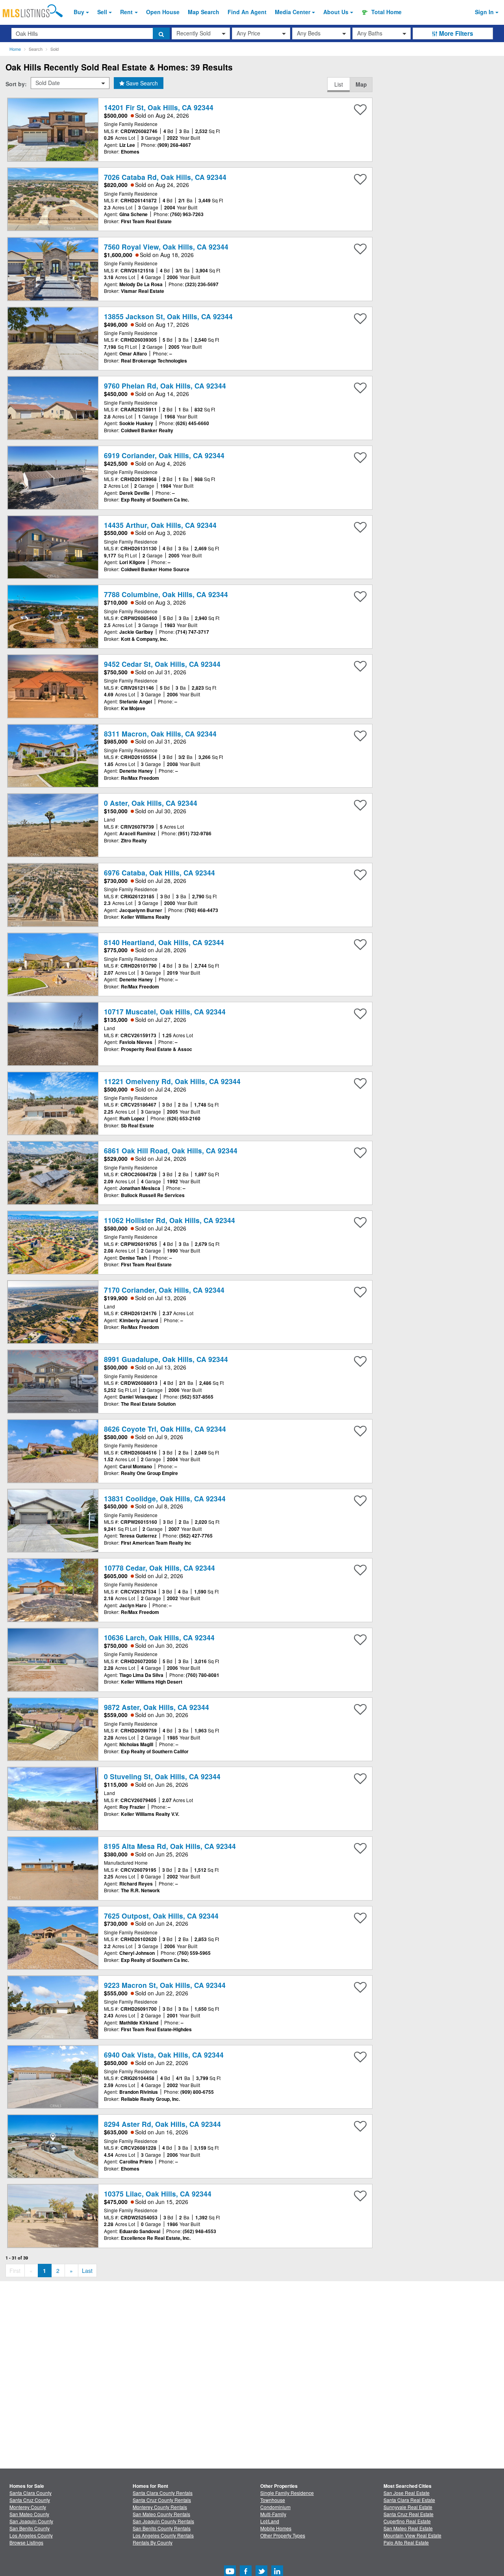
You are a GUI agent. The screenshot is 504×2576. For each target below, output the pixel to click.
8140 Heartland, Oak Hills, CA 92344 (164, 942)
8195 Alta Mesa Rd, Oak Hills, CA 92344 (170, 1846)
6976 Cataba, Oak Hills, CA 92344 (159, 873)
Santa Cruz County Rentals (162, 2500)
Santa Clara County (31, 2493)
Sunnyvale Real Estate (408, 2507)
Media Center (293, 12)
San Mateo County (29, 2514)
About (336, 12)
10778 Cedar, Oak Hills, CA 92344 (159, 1568)
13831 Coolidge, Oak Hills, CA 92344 (165, 1498)
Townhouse (273, 2500)
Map (361, 84)
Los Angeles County (31, 2535)
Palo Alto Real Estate (406, 2542)
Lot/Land (270, 2521)
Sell (102, 12)
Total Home (386, 12)
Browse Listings (26, 2542)
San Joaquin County (31, 2521)
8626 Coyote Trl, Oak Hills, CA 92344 (165, 1429)
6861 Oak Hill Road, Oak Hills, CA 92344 (171, 1150)
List (339, 84)
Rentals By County (153, 2542)
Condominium (275, 2507)
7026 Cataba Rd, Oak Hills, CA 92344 (165, 177)
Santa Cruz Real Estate (409, 2514)
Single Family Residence (287, 2493)
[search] (161, 33)
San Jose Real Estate (407, 2493)
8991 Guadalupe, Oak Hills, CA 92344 (166, 1359)
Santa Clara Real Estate (409, 2500)
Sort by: (16, 84)
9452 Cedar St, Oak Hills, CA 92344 (162, 664)
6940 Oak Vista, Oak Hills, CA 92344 (164, 2055)
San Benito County (30, 2528)
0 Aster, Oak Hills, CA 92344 (151, 803)
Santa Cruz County (30, 2500)
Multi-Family (273, 2514)
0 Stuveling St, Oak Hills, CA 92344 (162, 1776)
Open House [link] (163, 12)
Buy (79, 12)
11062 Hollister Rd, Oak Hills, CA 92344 (170, 1220)
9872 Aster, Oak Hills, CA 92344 (157, 1707)
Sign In (484, 12)
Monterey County (28, 2507)
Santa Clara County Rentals (163, 2493)
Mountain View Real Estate (412, 2535)
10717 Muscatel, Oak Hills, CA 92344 (165, 1011)
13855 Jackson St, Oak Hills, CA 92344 (168, 316)
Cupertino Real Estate (407, 2521)
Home (15, 49)
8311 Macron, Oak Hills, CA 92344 (160, 734)
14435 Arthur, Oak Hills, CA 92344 (160, 525)
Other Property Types (283, 2535)
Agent (247, 12)
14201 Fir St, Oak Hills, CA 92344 (159, 107)
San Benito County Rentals (162, 2528)
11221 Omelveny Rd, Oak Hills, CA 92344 (172, 1081)
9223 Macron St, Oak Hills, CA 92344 (165, 1985)
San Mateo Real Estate (408, 2528)
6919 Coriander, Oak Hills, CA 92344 (164, 455)
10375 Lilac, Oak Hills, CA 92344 (158, 2194)
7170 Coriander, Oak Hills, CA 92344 (164, 1290)
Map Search (204, 12)
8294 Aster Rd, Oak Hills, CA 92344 (162, 2124)
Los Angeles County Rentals (163, 2535)
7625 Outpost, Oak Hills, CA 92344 (161, 1916)
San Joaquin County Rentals (163, 2521)
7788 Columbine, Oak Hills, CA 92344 (166, 594)
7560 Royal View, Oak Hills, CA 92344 (166, 247)
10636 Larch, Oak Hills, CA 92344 (159, 1637)
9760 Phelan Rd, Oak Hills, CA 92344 (165, 386)
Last (87, 2271)
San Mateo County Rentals (161, 2514)
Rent (126, 12)
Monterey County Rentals (160, 2507)
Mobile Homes (276, 2528)
